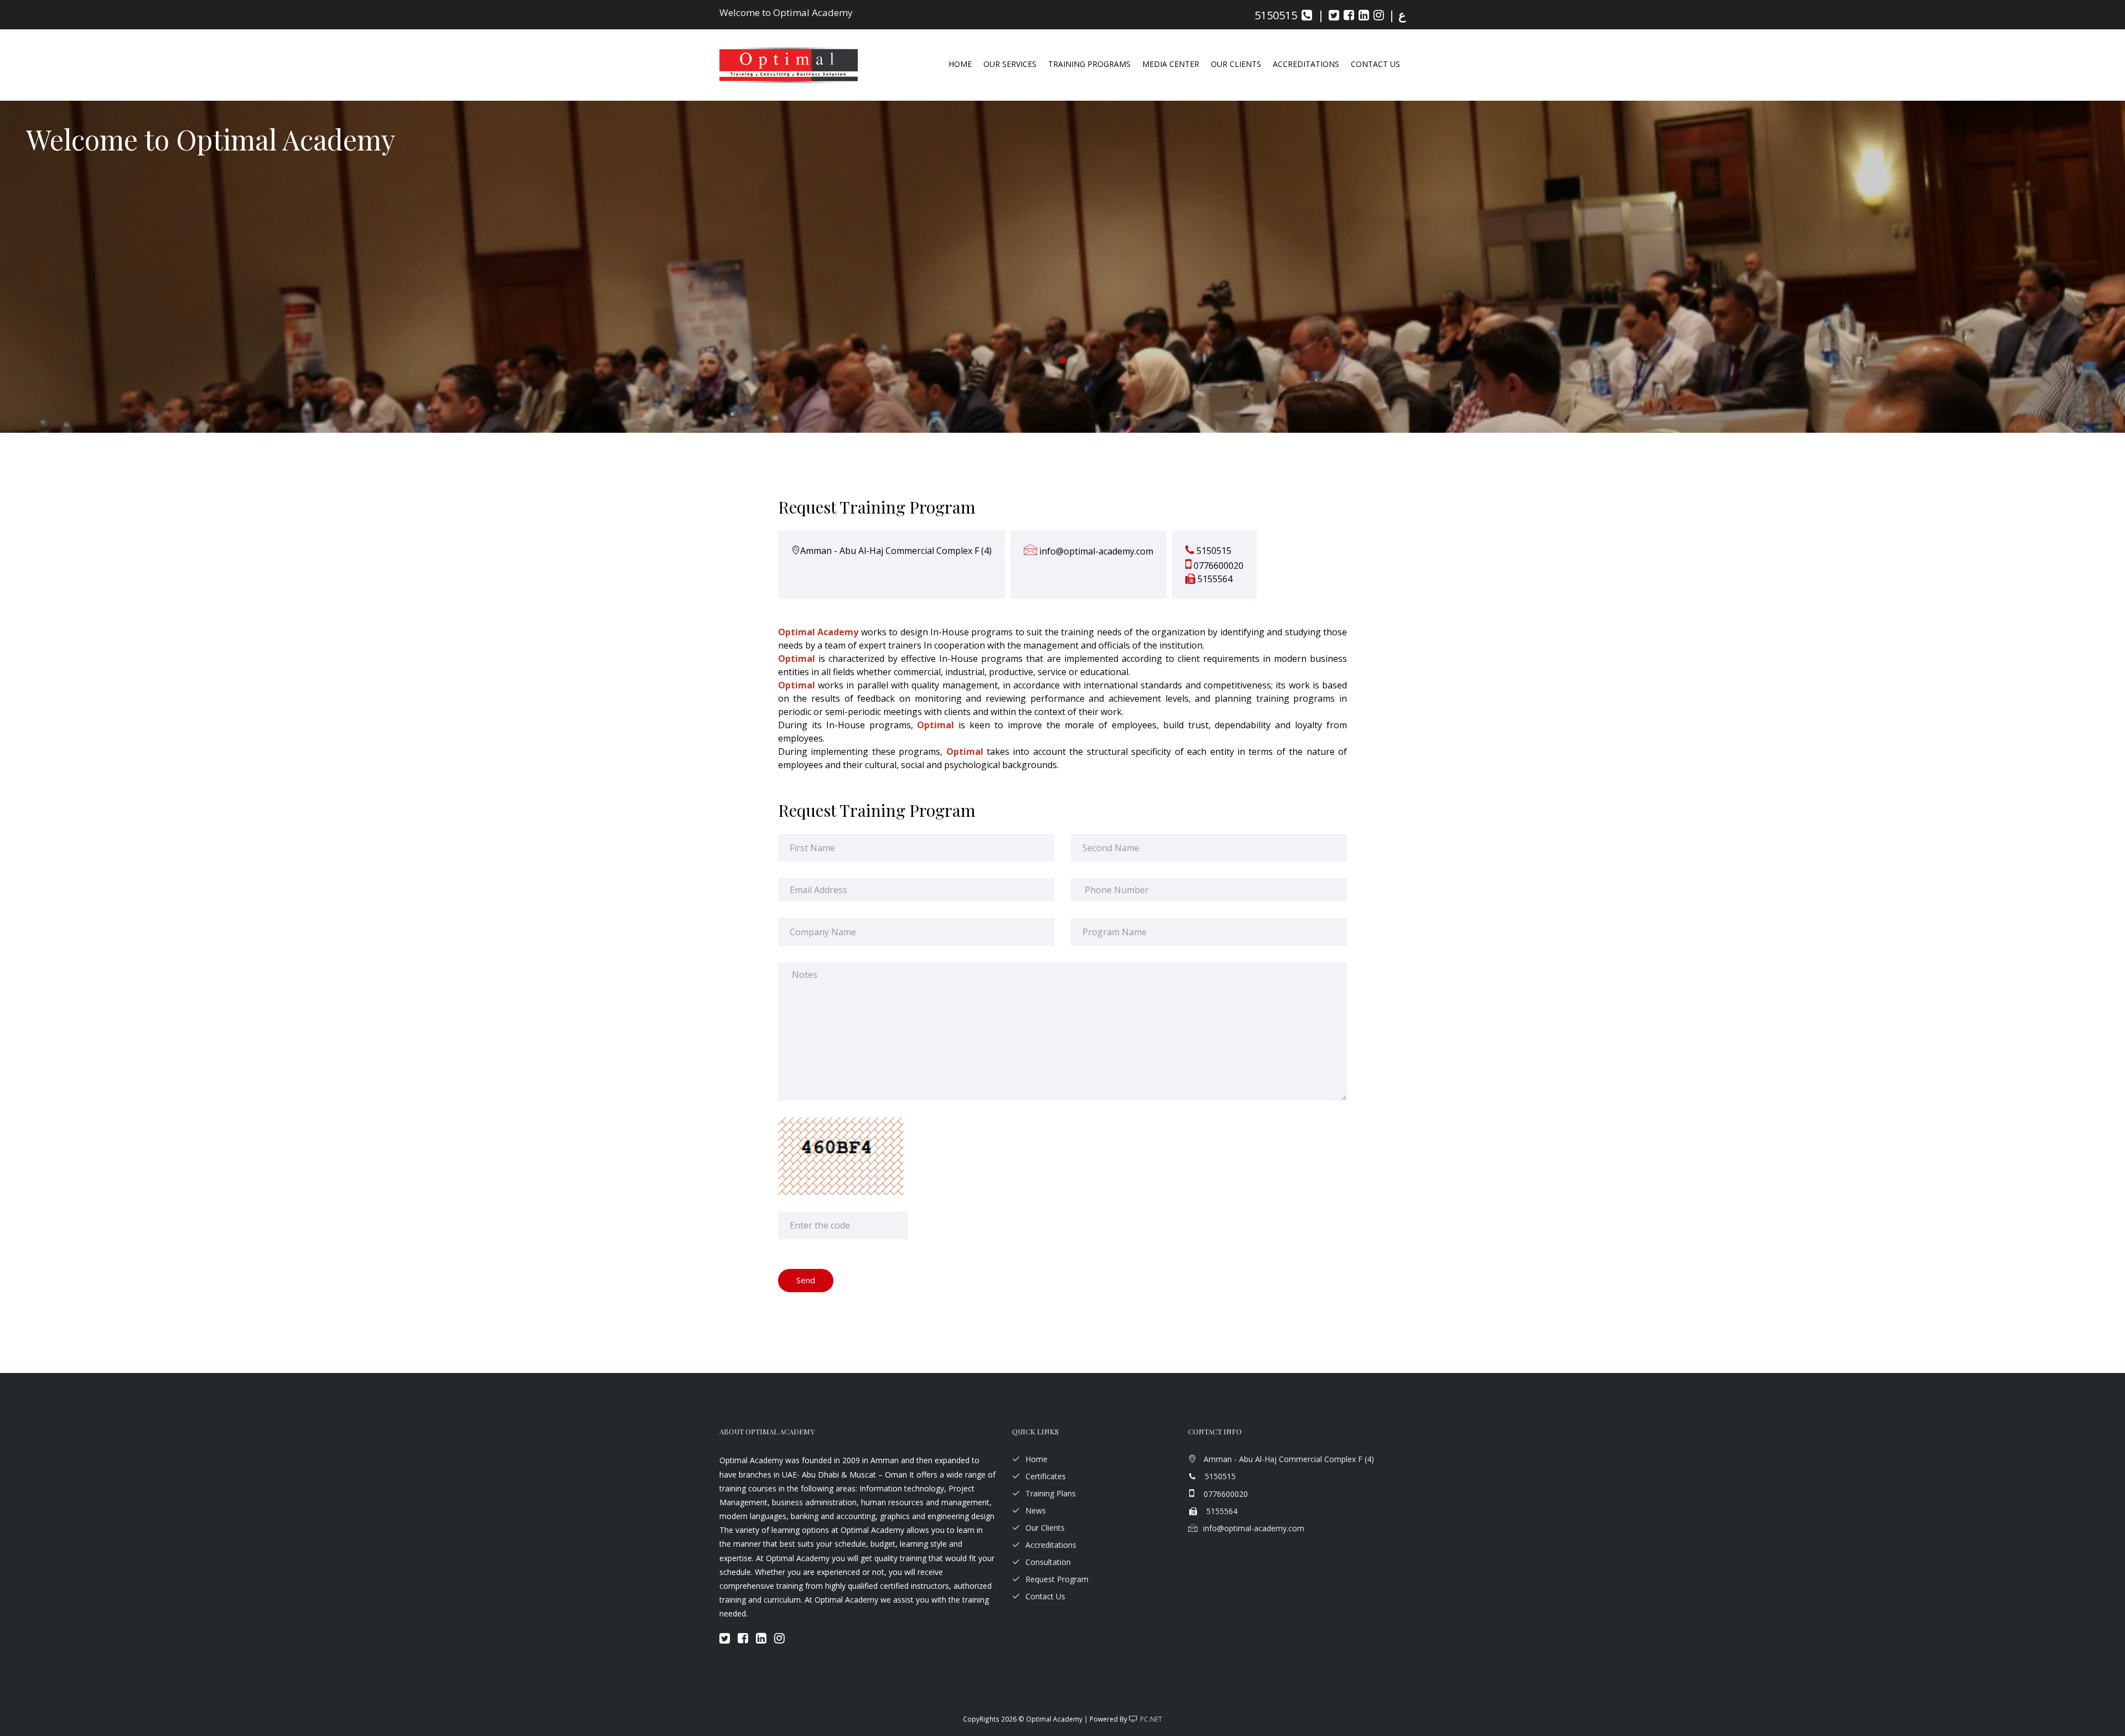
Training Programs (1089, 64)
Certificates (1046, 1476)
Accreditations (1051, 1545)
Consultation (1048, 1562)
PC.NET (1151, 1719)
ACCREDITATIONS (1306, 64)
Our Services (1010, 64)
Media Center (1171, 64)
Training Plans (1051, 1493)
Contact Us (1375, 64)
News (1036, 1510)
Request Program (1057, 1579)
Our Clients (1236, 64)
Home (960, 64)
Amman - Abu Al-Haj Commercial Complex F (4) (896, 551)
